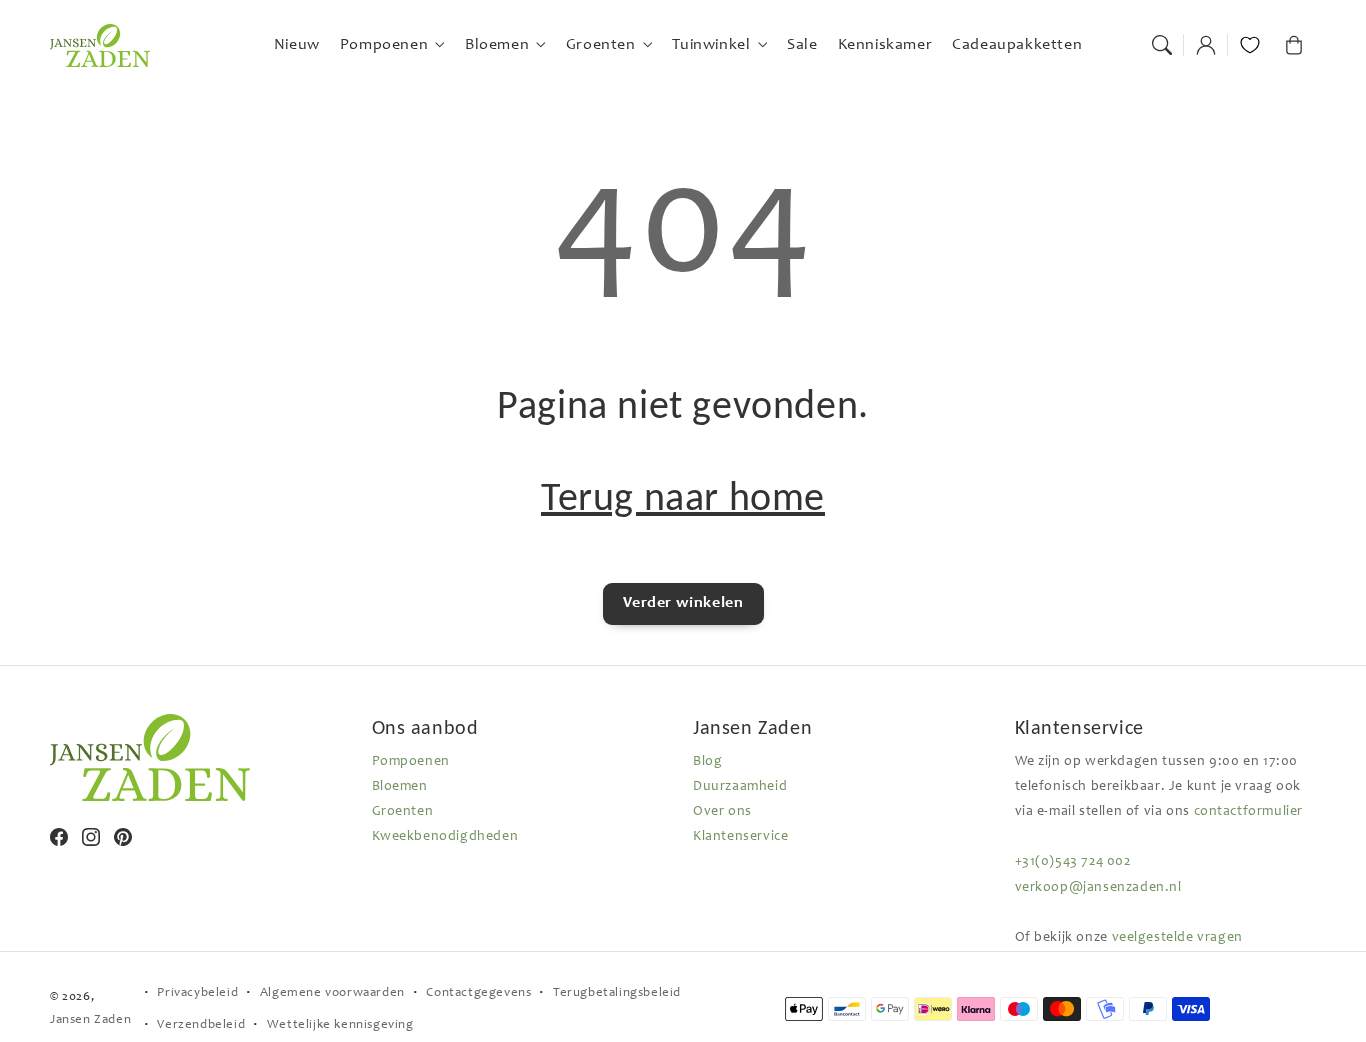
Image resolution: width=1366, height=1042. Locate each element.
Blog (707, 762)
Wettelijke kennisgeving (340, 1025)
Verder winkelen (683, 603)
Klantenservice (740, 837)
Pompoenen (411, 762)
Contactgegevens (478, 993)
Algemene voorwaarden (332, 993)
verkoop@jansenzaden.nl (1098, 888)
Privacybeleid (197, 993)
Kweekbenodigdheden (445, 837)
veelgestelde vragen (1177, 938)
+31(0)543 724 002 (1073, 862)
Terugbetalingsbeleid (617, 993)
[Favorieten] (1250, 45)
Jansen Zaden (90, 1020)
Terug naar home (683, 496)
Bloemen (400, 787)
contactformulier (1249, 812)
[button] (1162, 45)
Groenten (403, 812)
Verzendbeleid (201, 1025)
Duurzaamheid (740, 787)
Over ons (722, 812)
